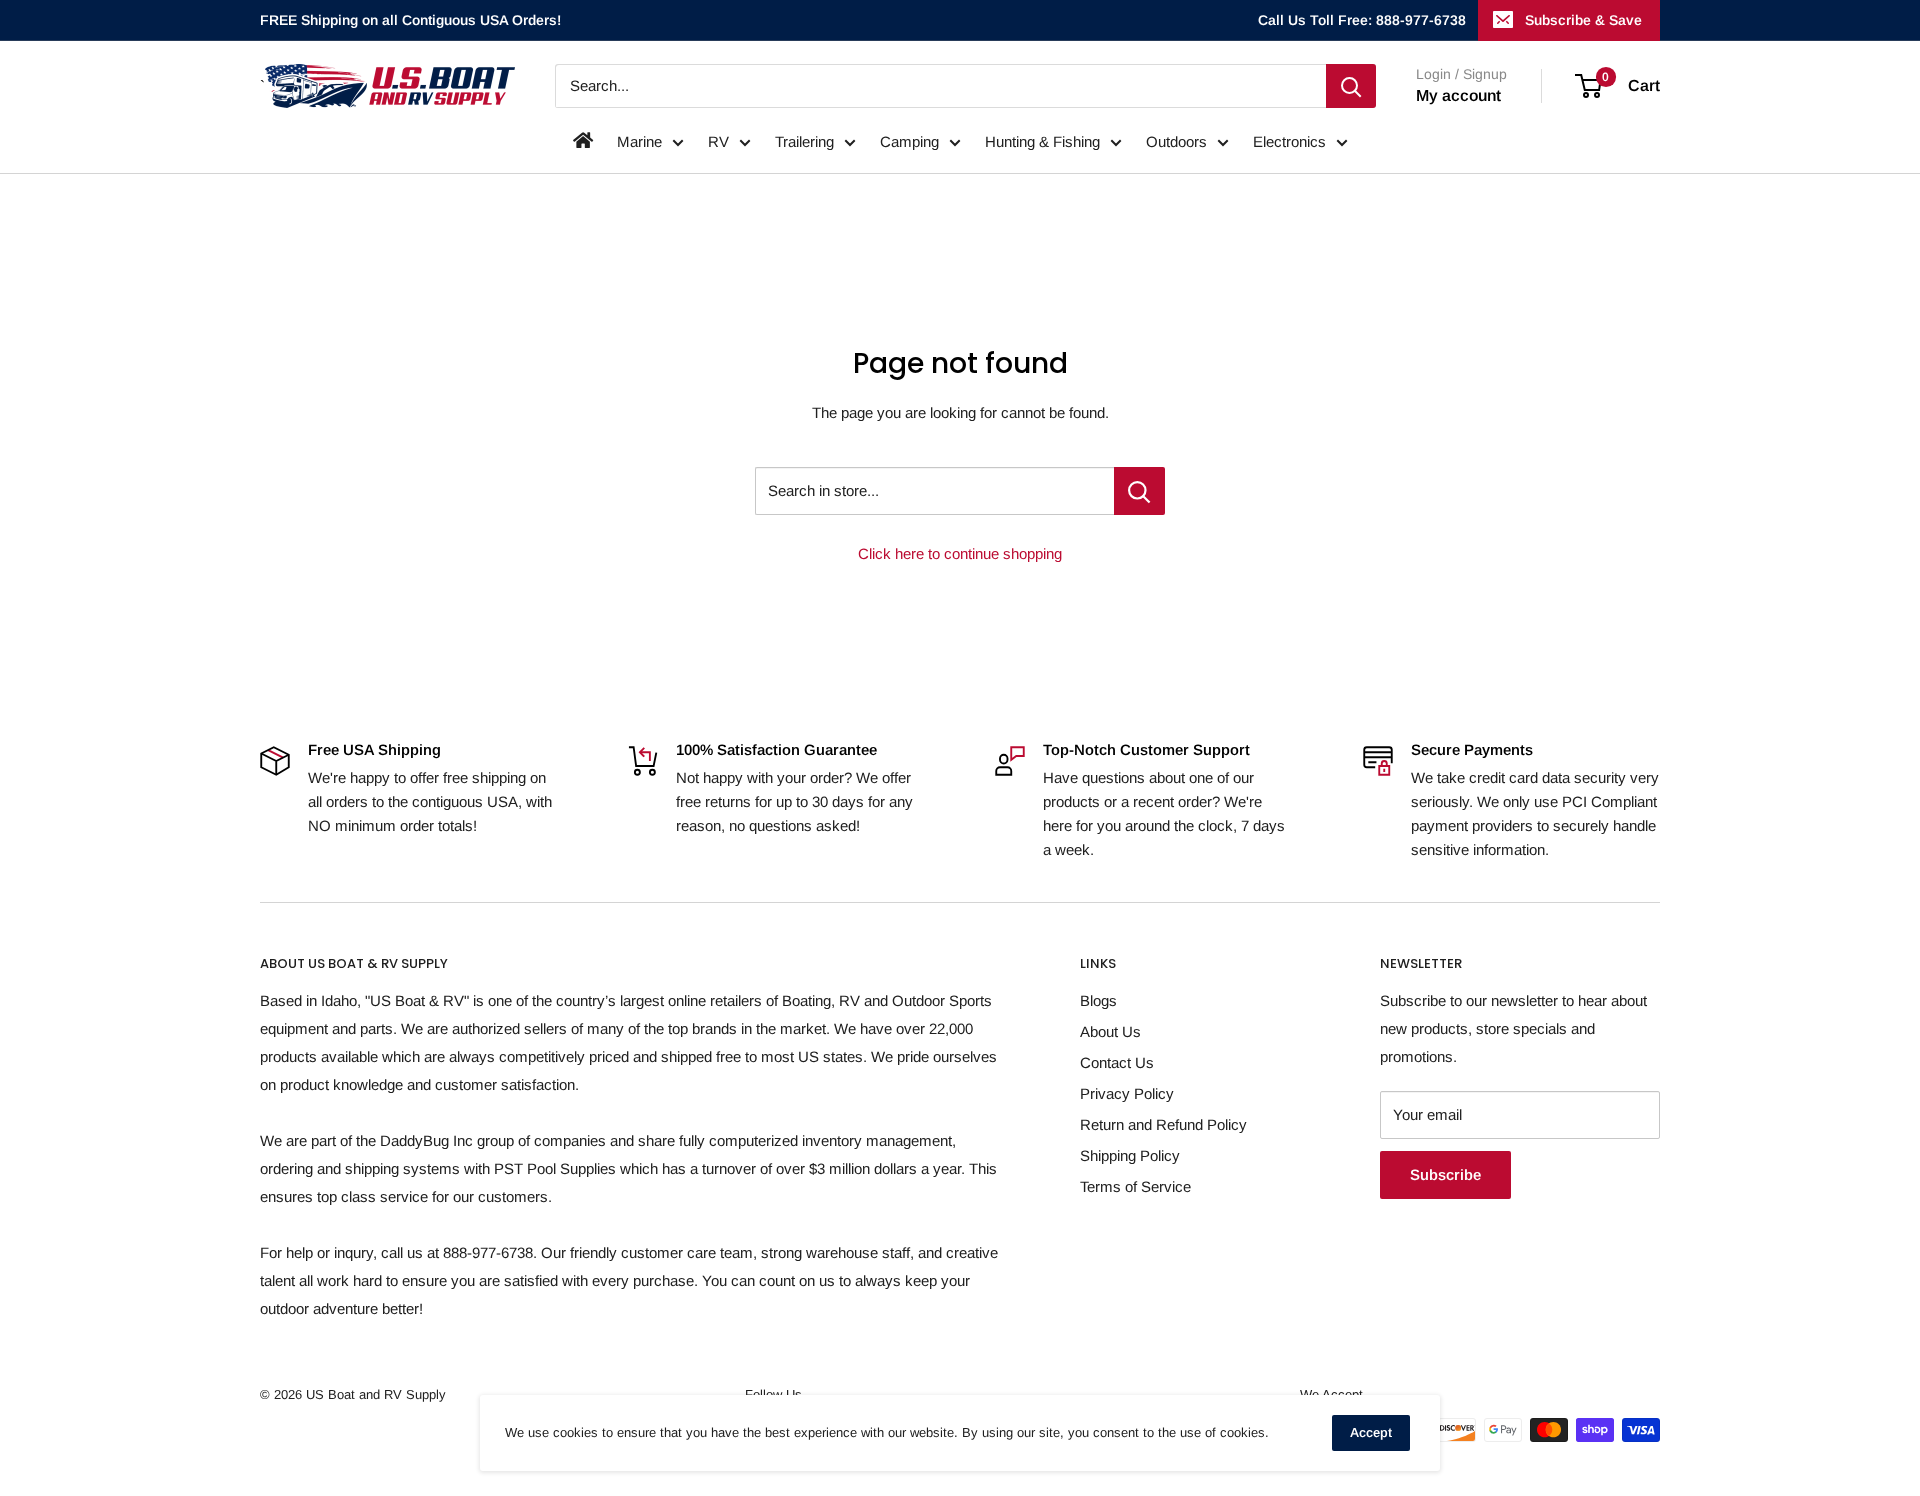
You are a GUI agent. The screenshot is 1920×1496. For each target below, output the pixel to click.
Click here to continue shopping (960, 553)
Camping (909, 141)
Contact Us (1117, 1062)
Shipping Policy (1130, 1155)
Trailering (804, 141)
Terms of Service (1135, 1186)
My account (1458, 95)
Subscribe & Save (1583, 20)
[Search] (1351, 86)
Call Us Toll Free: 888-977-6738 (1362, 20)
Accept (1371, 1432)
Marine (639, 141)
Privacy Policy (1127, 1093)
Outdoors (1176, 141)
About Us (1110, 1031)
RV (718, 141)
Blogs (1098, 1000)
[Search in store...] (1139, 491)
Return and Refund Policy (1163, 1124)
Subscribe (1445, 1174)
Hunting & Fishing (1042, 141)
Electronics (1289, 141)
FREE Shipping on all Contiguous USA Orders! (410, 20)
